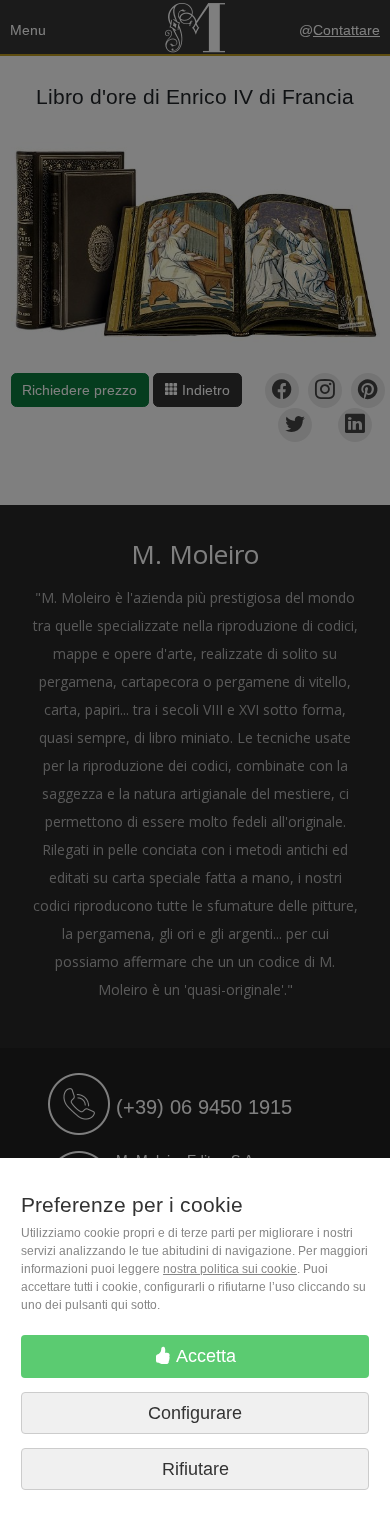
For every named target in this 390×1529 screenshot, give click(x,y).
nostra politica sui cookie (230, 1269)
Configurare (195, 1413)
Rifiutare (195, 1469)
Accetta (204, 1356)
